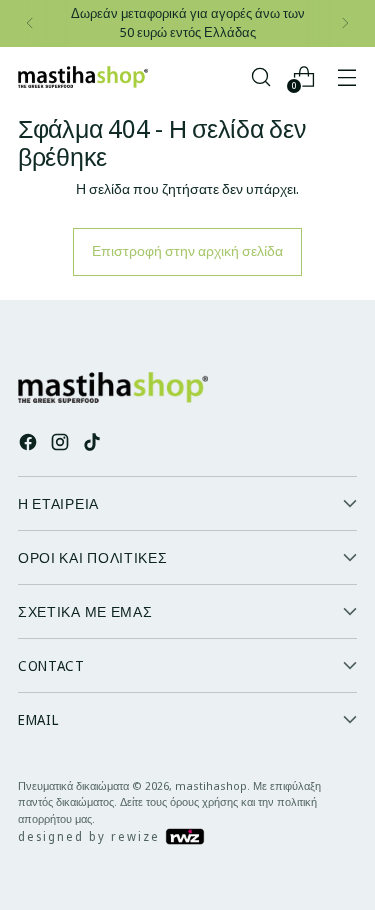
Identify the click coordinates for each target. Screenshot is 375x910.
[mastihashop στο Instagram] (62, 444)
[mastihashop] (83, 77)
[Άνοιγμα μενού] (346, 76)
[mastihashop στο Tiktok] (94, 444)
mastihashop (211, 785)
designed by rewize (91, 836)
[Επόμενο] (345, 23)
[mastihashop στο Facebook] (30, 444)
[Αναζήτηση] (260, 76)
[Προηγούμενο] (30, 23)
